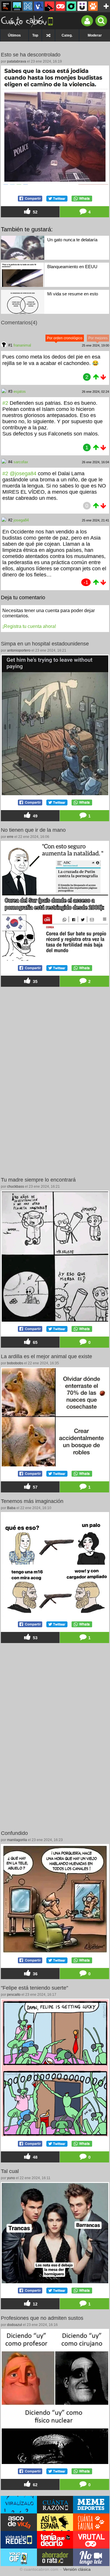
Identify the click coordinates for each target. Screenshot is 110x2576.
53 (35, 1638)
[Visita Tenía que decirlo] (55, 2540)
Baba (11, 1508)
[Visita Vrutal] (91, 2540)
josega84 (21, 520)
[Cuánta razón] (17, 6)
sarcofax (21, 462)
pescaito (14, 1995)
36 (35, 1974)
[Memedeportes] (28, 6)
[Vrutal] (60, 6)
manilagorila (17, 1840)
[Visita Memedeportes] (91, 2505)
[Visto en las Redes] (39, 6)
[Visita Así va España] (55, 2522)
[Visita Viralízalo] (19, 2505)
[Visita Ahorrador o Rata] (55, 2557)
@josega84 (23, 473)
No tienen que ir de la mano (33, 830)
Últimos (14, 35)
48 (35, 2157)
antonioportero (19, 650)
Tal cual (10, 2171)
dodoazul (15, 2325)
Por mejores (98, 338)
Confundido (14, 1833)
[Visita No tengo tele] (91, 2557)
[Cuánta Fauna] (93, 6)
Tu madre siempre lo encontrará (38, 1180)
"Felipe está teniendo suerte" (34, 1988)
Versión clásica (77, 2569)
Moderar (95, 35)
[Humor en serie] (82, 6)
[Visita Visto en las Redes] (19, 2540)
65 (35, 1343)
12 (35, 2304)
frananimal (22, 345)
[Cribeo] (71, 6)
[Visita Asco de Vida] (19, 2522)
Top (35, 35)
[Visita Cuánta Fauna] (91, 2522)
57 (35, 1487)
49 (35, 816)
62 (35, 2485)
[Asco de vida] (6, 6)
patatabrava (17, 61)
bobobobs (15, 1363)
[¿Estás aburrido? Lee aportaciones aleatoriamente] (48, 35)
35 (35, 982)
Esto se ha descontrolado (31, 55)
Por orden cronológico (65, 338)
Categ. (67, 35)
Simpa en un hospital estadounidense (45, 644)
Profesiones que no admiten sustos (42, 2318)
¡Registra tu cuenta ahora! (29, 626)
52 (35, 212)
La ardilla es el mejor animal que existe (46, 1356)
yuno (11, 2178)
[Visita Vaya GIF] (19, 2557)
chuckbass (16, 1187)
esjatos (20, 391)
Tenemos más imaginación (32, 1501)
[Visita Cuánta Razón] (55, 2505)
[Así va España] (50, 6)
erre (10, 837)
